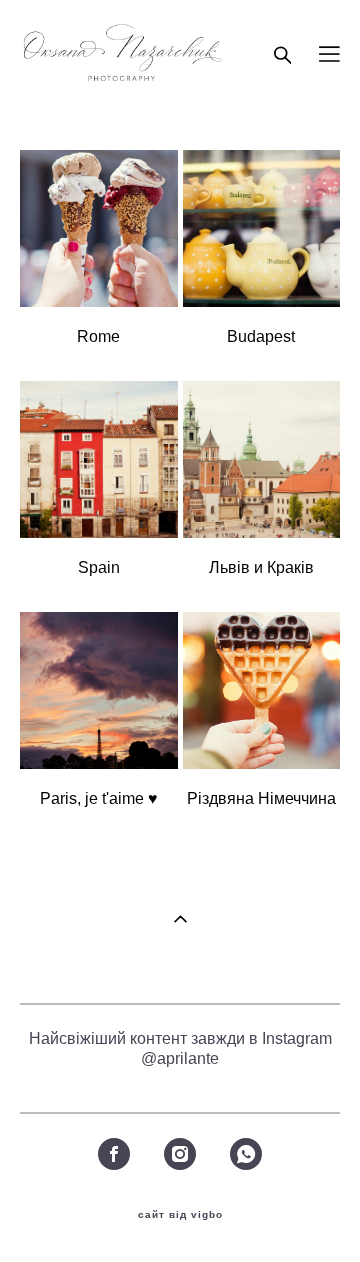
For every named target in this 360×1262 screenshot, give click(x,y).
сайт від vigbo (180, 1215)
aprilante (188, 1058)
